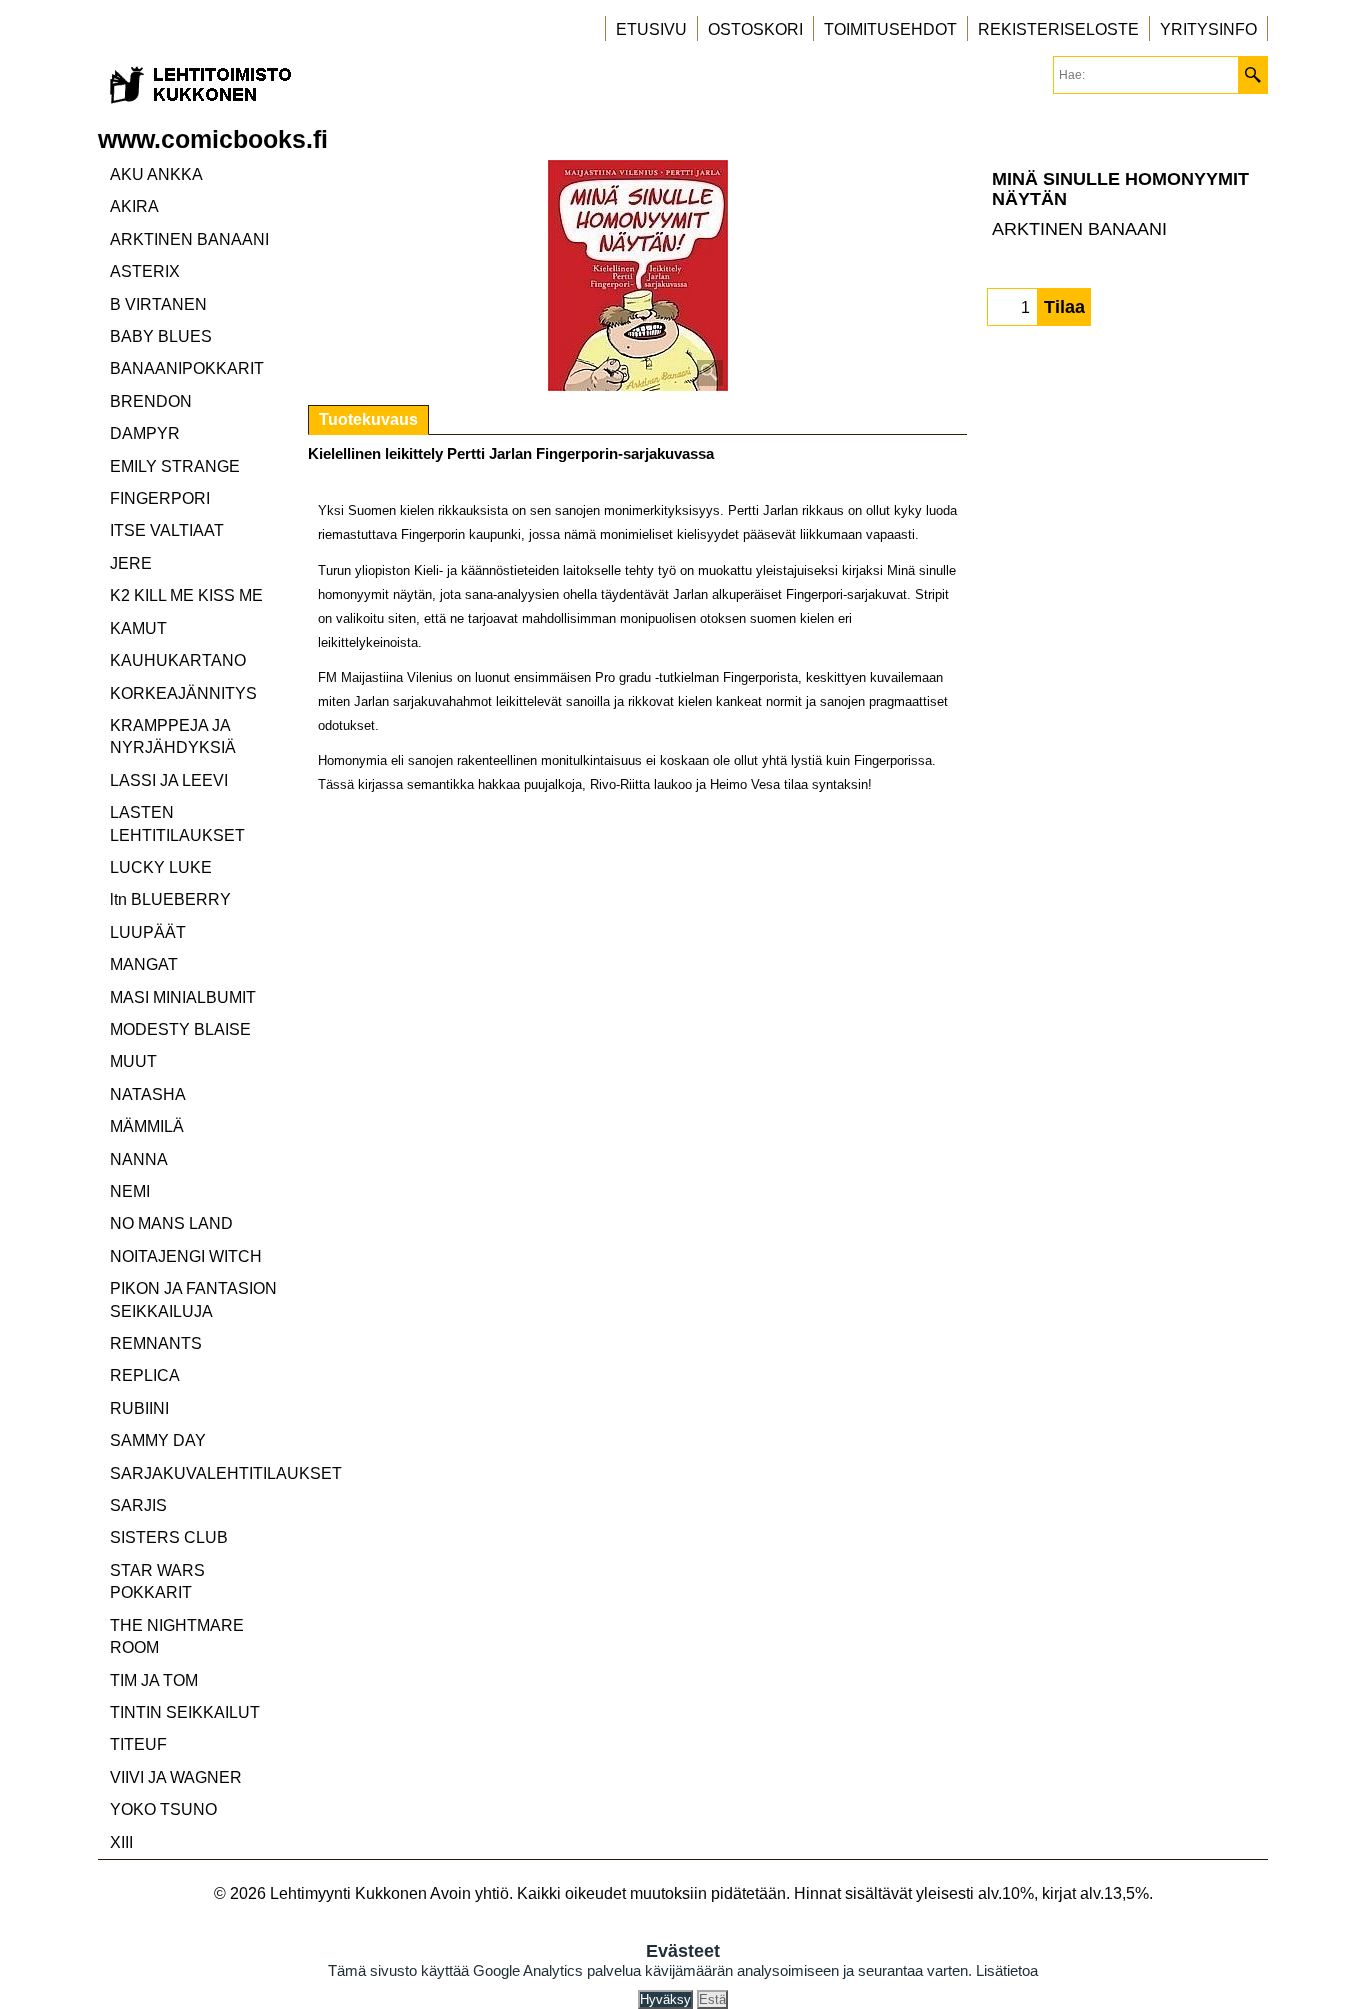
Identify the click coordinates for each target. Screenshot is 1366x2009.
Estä (712, 1999)
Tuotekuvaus (368, 419)
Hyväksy (665, 1999)
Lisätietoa (1007, 1970)
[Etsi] (1252, 75)
